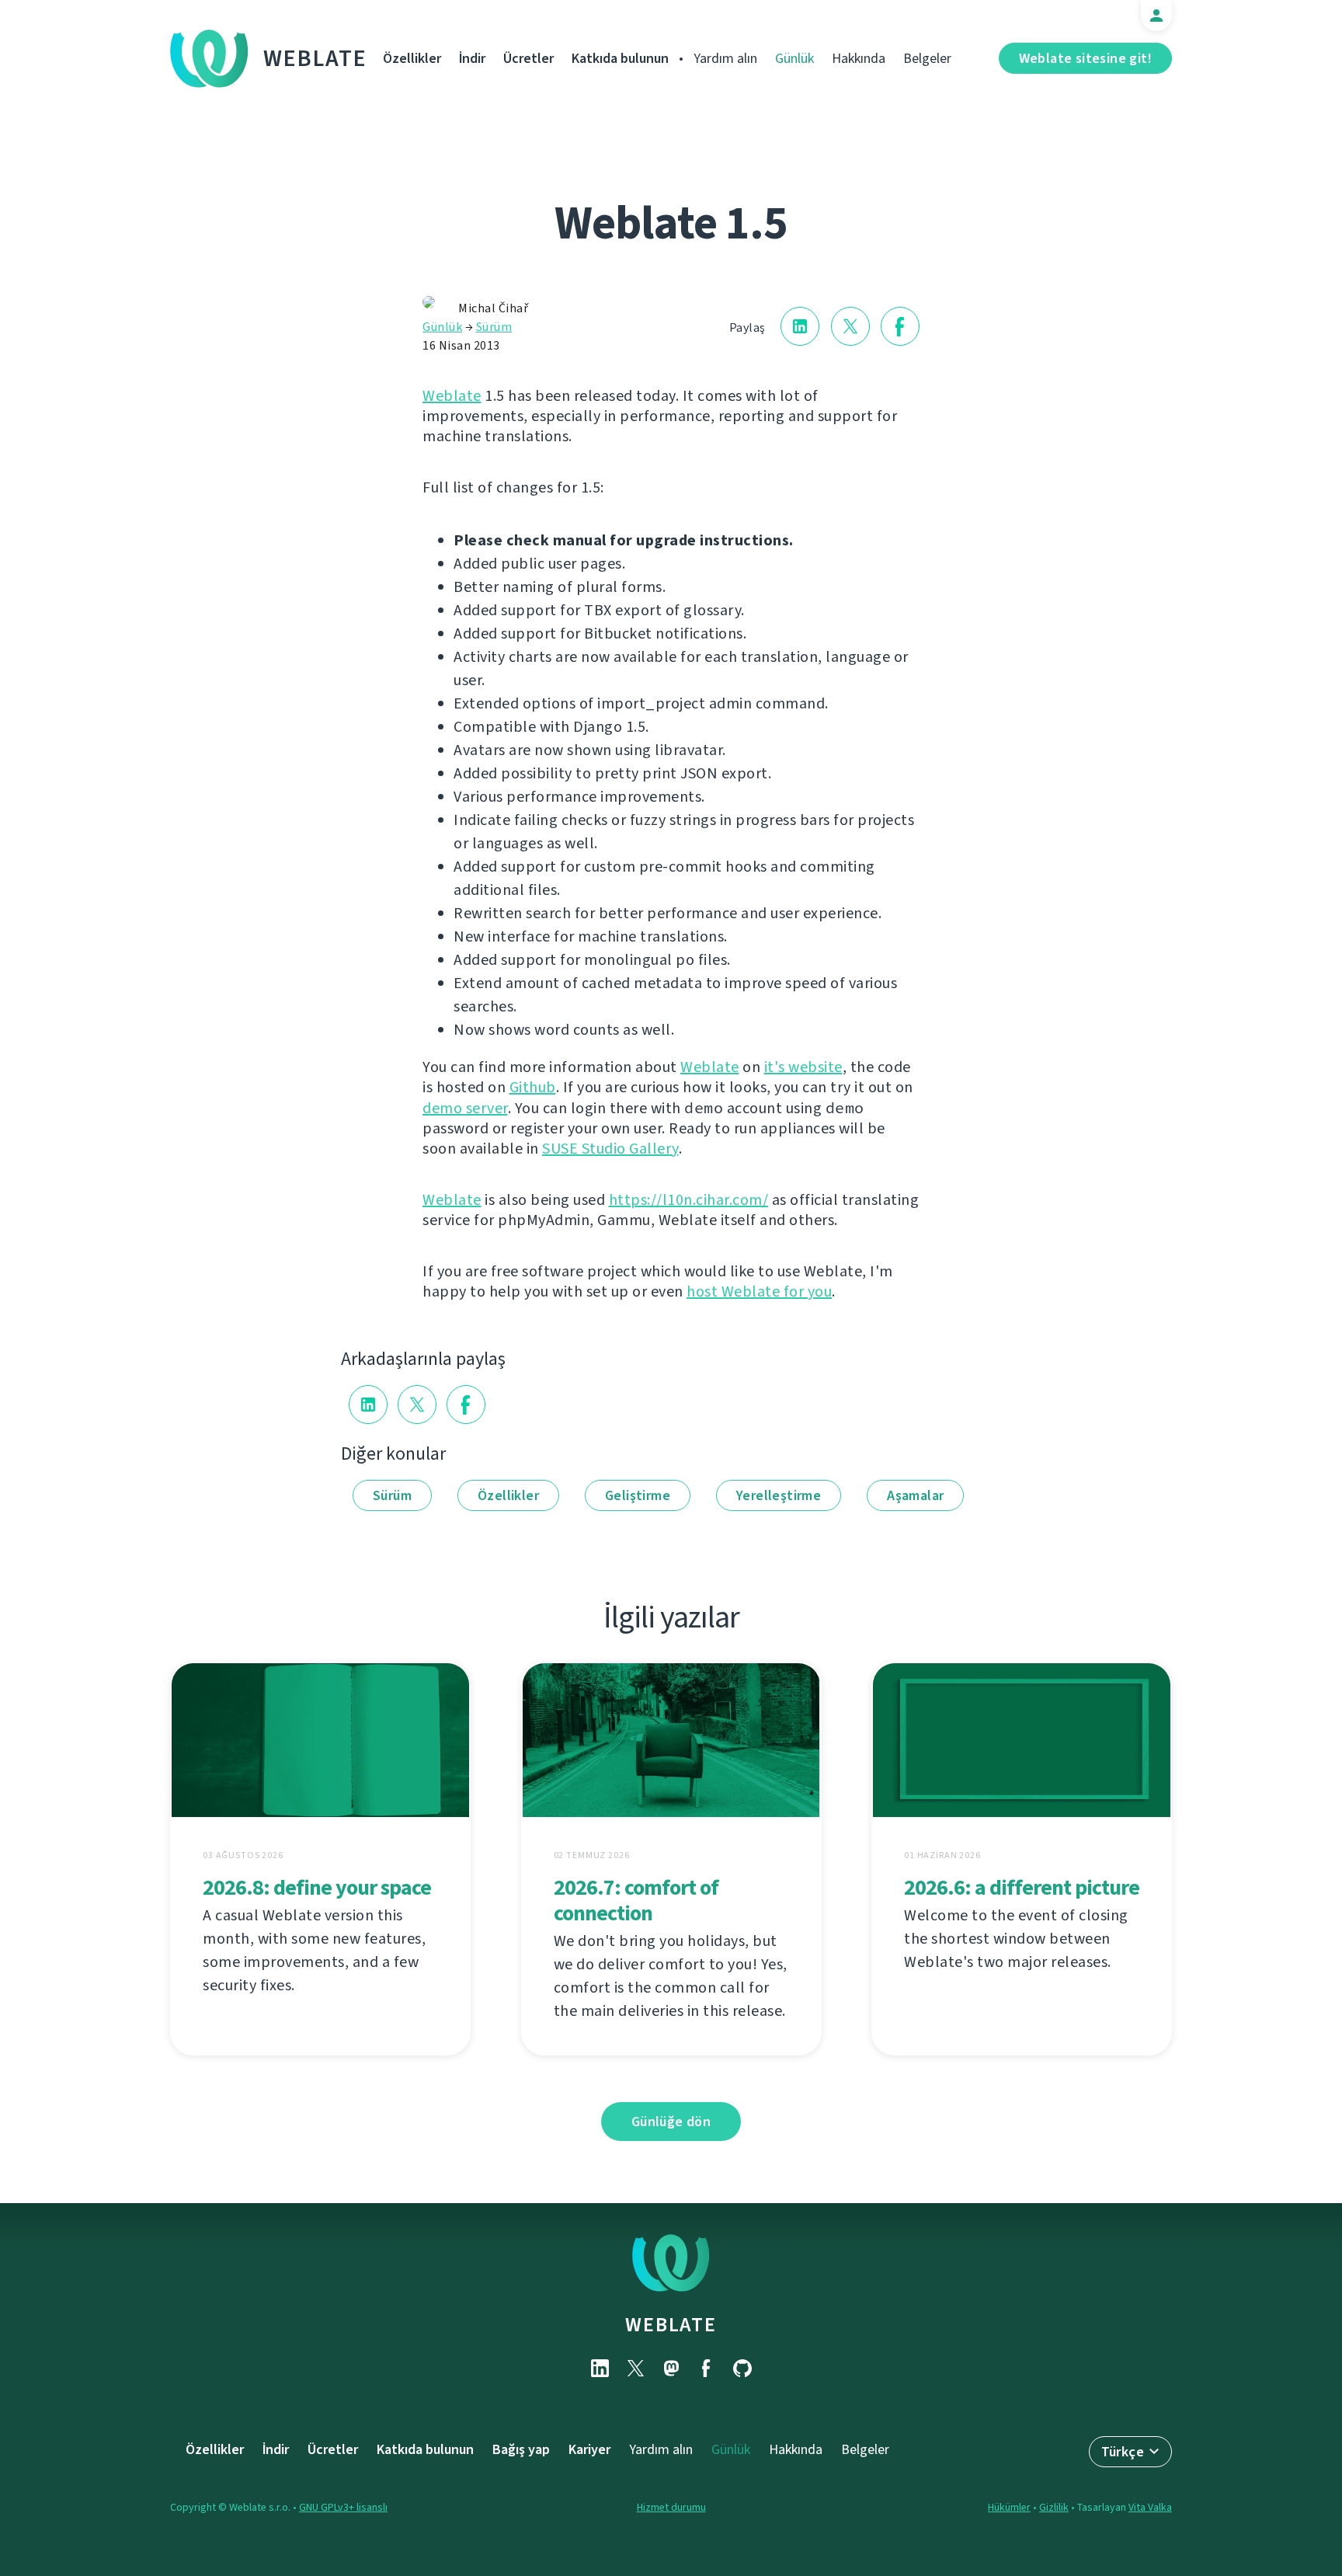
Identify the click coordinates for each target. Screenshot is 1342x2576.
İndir (472, 58)
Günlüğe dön (671, 2122)
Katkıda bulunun (620, 58)
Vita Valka (1150, 2507)
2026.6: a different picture (1022, 1887)
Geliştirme (638, 1495)
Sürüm (494, 327)
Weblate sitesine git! (1085, 58)
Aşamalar (915, 1495)
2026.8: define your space (317, 1887)
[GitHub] (742, 2368)
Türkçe (1123, 2452)
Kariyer (589, 2449)
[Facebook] (707, 2368)
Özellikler (412, 58)
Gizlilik (1054, 2507)
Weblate (315, 58)
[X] (635, 2368)
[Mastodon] (671, 2368)
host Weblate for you (759, 1291)
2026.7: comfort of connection (636, 1900)
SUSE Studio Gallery (610, 1149)
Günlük (794, 58)
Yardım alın (725, 58)
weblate (671, 2324)
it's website (803, 1067)
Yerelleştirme (779, 1495)
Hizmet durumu (671, 2507)
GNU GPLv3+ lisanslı (343, 2507)
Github (533, 1087)
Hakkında (859, 58)
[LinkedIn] (600, 2368)
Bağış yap (521, 2449)
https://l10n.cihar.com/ (689, 1200)
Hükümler (1009, 2507)
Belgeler (927, 58)
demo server (465, 1108)
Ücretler (528, 58)
